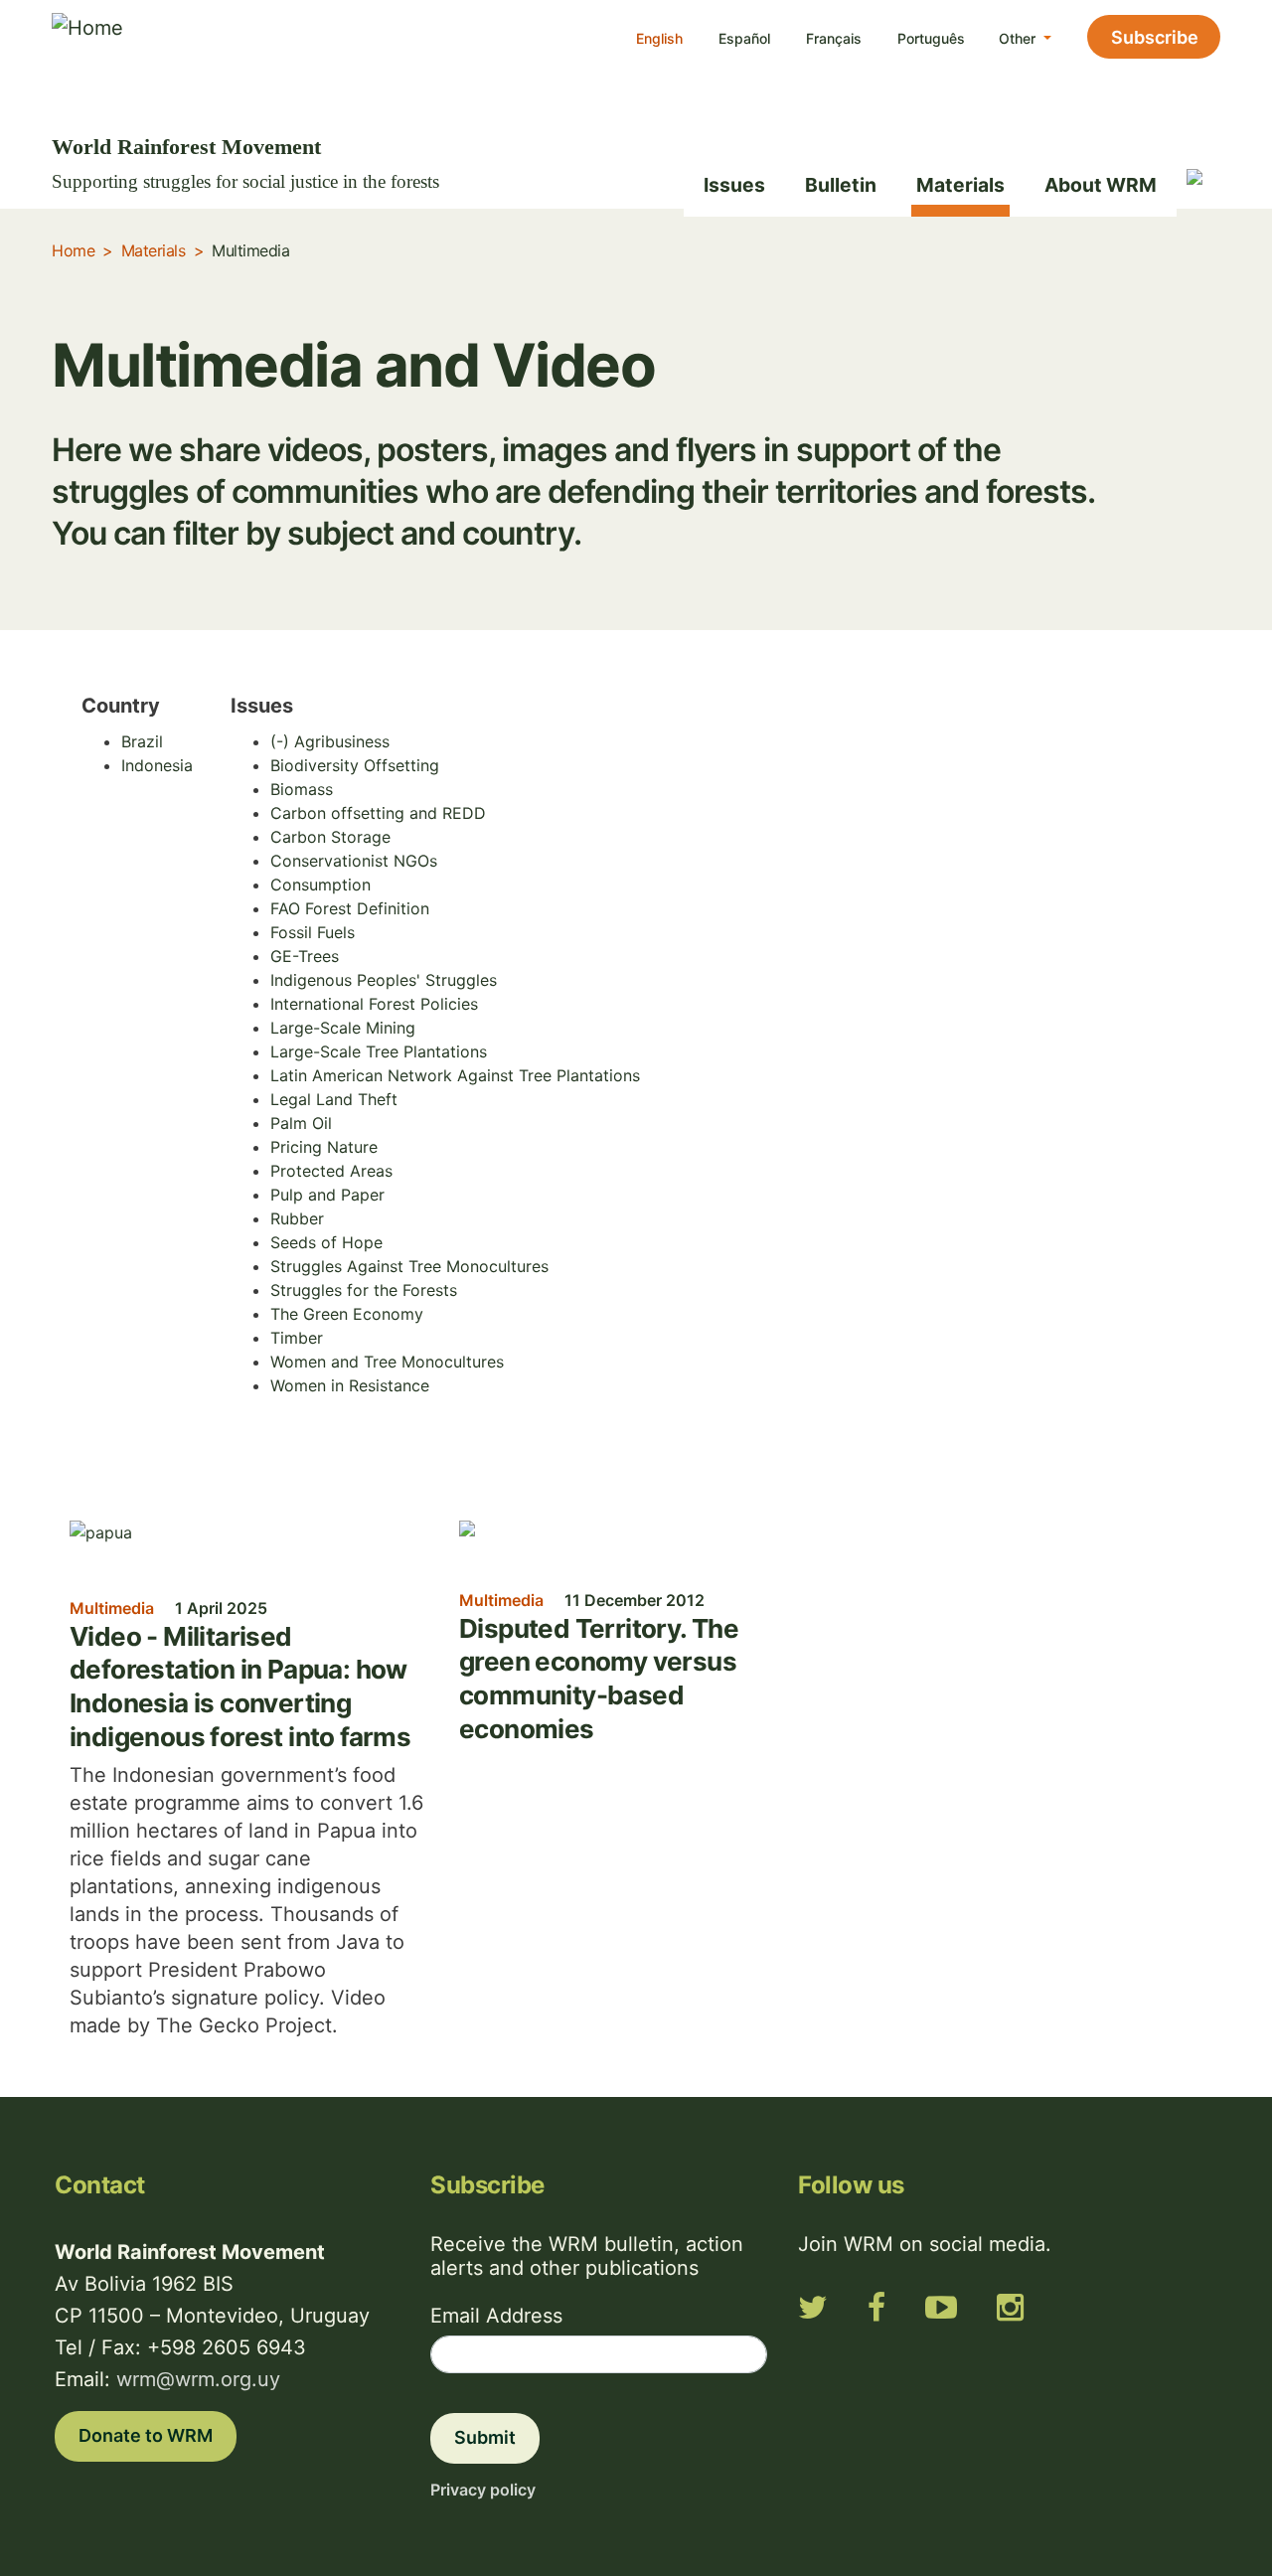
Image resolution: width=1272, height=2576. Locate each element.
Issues (734, 185)
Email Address (496, 2316)
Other (1019, 38)
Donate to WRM (146, 2435)
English (659, 38)
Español (744, 38)
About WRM (1101, 185)
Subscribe (1155, 37)
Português (931, 38)
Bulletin (841, 185)
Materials (960, 185)
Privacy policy (483, 2490)
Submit (485, 2437)
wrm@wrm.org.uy (198, 2379)
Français (834, 38)
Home (73, 250)
